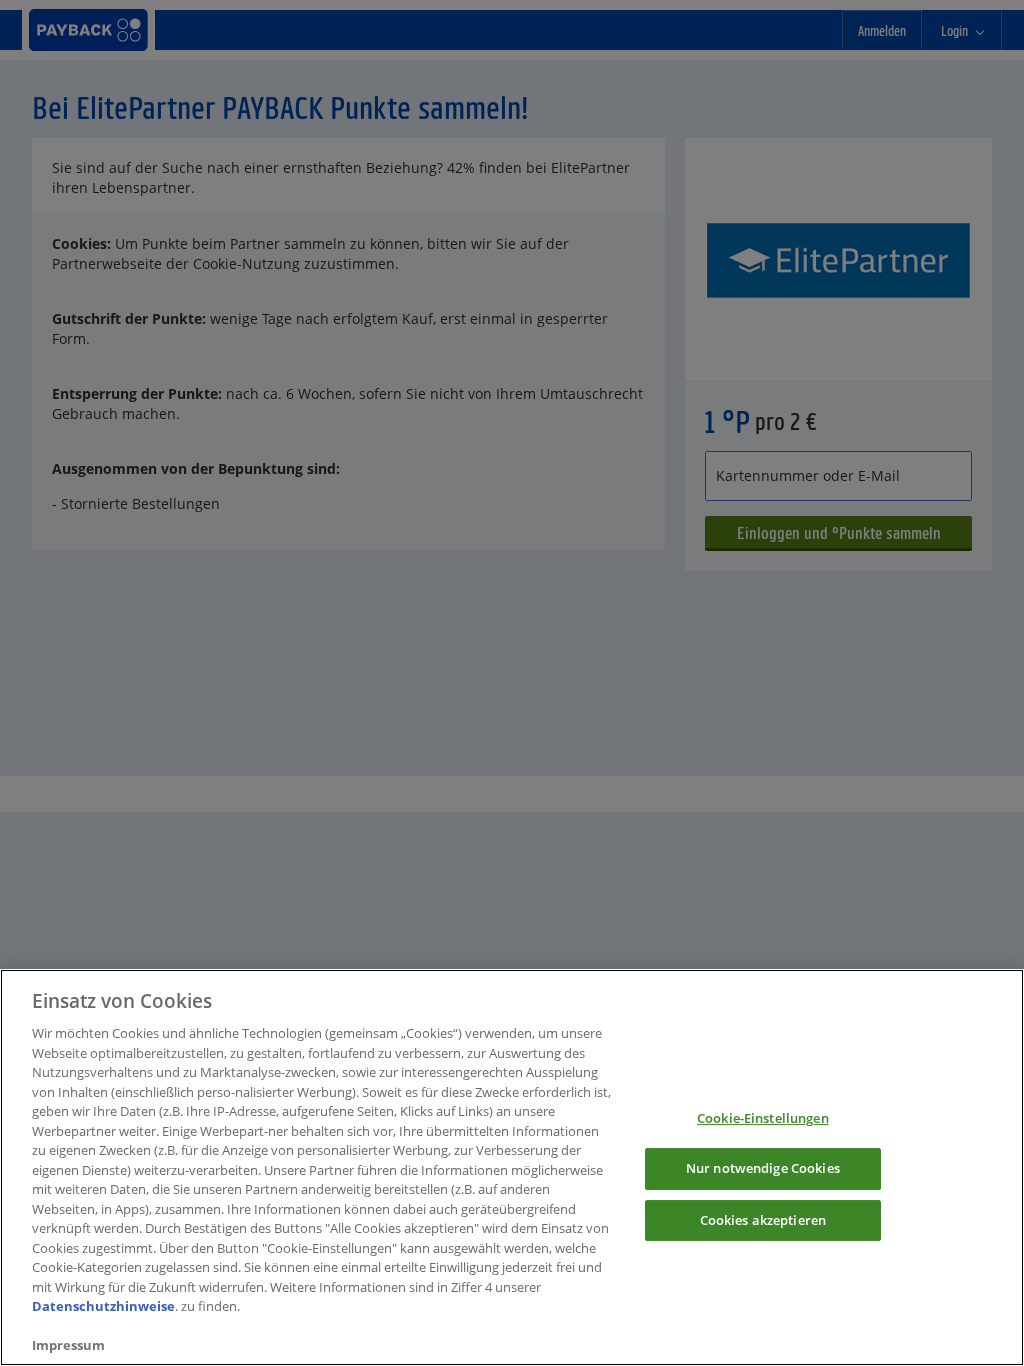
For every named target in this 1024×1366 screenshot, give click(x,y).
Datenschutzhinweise (103, 1306)
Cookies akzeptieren (763, 1220)
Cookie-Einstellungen (763, 1118)
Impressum (68, 1345)
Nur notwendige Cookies (763, 1168)
